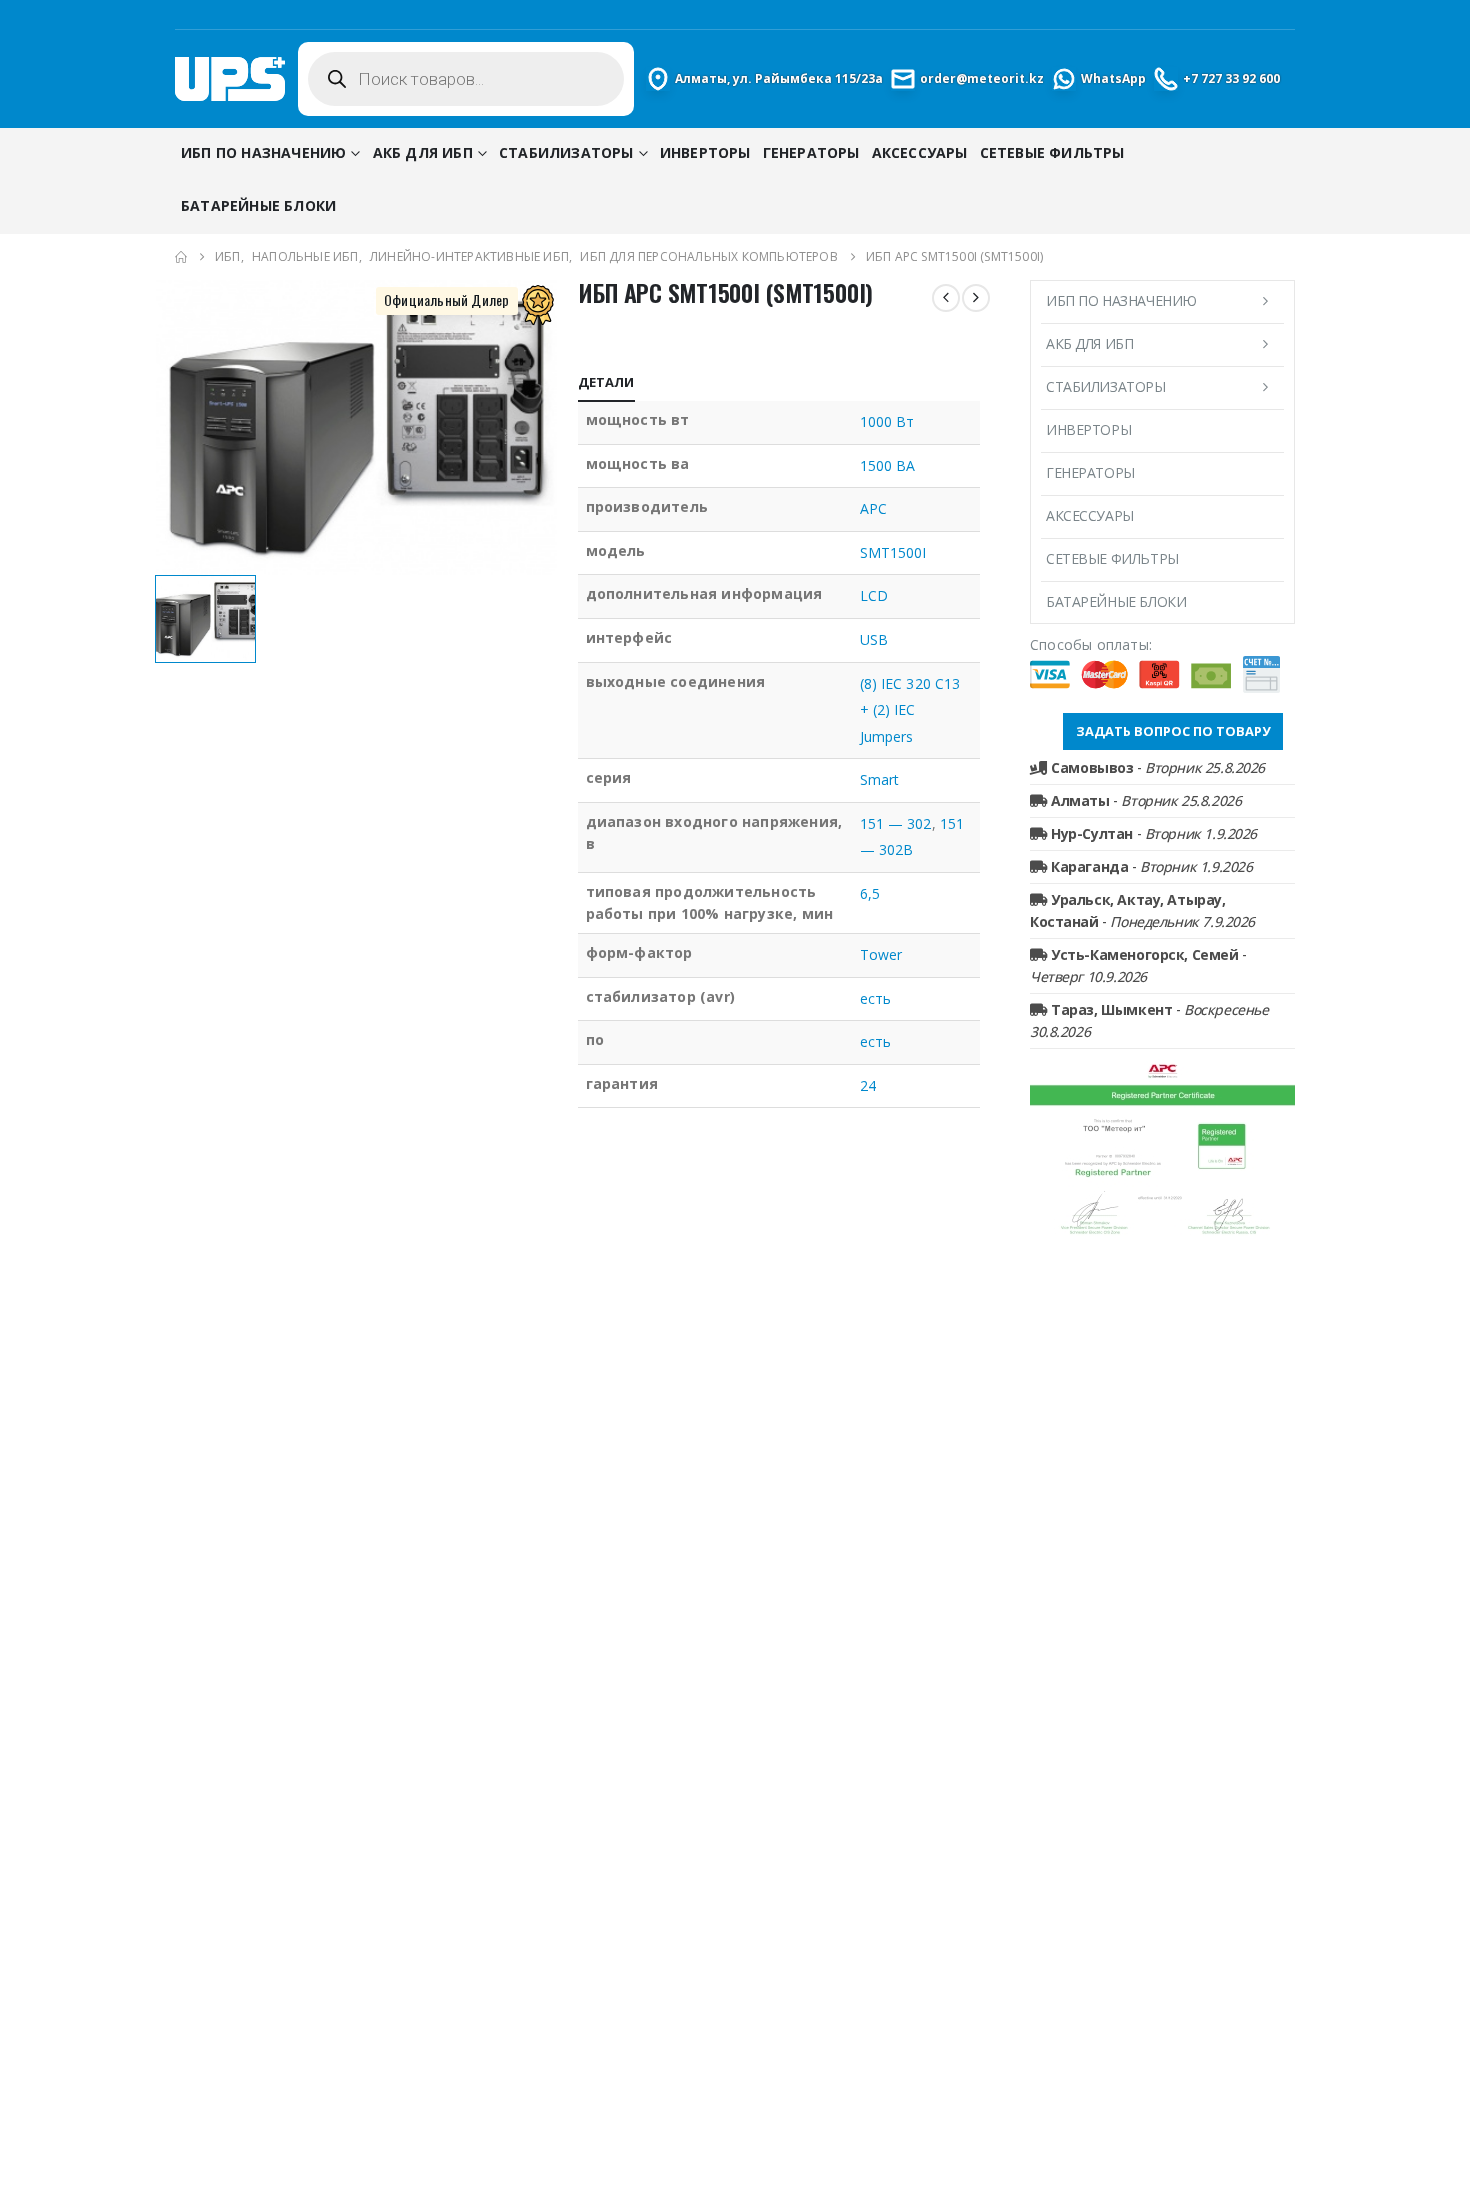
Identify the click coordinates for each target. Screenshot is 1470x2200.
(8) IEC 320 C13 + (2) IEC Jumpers (910, 710)
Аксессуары (920, 152)
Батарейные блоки (258, 205)
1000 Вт (887, 421)
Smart (879, 779)
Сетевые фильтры (1052, 152)
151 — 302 (896, 823)
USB (874, 639)
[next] (976, 298)
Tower (881, 954)
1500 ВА (888, 465)
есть (875, 998)
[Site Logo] (230, 79)
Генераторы (811, 152)
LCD (874, 595)
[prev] (946, 298)
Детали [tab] (606, 382)
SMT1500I (893, 552)
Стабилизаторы (566, 152)
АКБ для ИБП (423, 152)
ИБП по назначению (263, 152)
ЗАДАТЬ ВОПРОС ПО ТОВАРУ (1173, 731)
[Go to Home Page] (181, 257)
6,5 (870, 893)
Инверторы (705, 152)
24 (868, 1085)
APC (873, 508)
